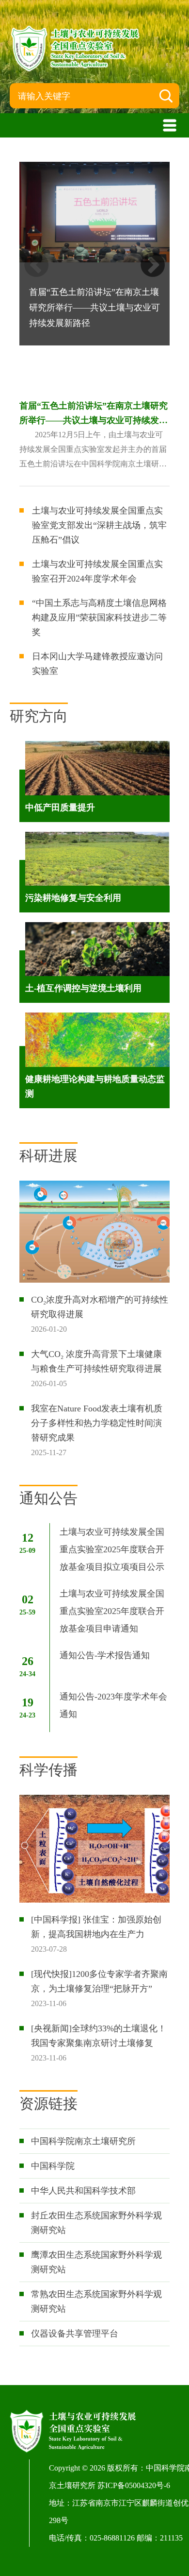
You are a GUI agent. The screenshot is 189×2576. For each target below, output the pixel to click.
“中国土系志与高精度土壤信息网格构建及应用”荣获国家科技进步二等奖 (99, 618)
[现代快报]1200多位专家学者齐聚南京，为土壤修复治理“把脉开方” (99, 1981)
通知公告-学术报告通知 (105, 1655)
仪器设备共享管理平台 (75, 2334)
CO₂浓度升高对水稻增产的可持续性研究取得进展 (100, 1307)
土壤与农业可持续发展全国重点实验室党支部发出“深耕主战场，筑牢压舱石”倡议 (99, 525)
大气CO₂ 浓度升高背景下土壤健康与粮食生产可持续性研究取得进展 (96, 1361)
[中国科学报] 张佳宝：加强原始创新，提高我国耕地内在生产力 (96, 1927)
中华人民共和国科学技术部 (83, 2191)
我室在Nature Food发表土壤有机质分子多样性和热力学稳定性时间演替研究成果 (97, 1423)
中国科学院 (53, 2166)
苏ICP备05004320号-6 (134, 2485)
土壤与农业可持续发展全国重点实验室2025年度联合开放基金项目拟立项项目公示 (112, 1549)
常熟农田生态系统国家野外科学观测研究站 (96, 2301)
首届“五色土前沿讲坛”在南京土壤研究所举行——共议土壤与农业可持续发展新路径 (94, 414)
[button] (153, 265)
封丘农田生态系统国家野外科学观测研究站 (96, 2223)
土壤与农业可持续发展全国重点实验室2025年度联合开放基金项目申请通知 (112, 1611)
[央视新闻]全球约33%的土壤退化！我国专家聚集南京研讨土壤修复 (99, 2036)
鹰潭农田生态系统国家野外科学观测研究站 (96, 2262)
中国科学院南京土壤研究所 (83, 2141)
